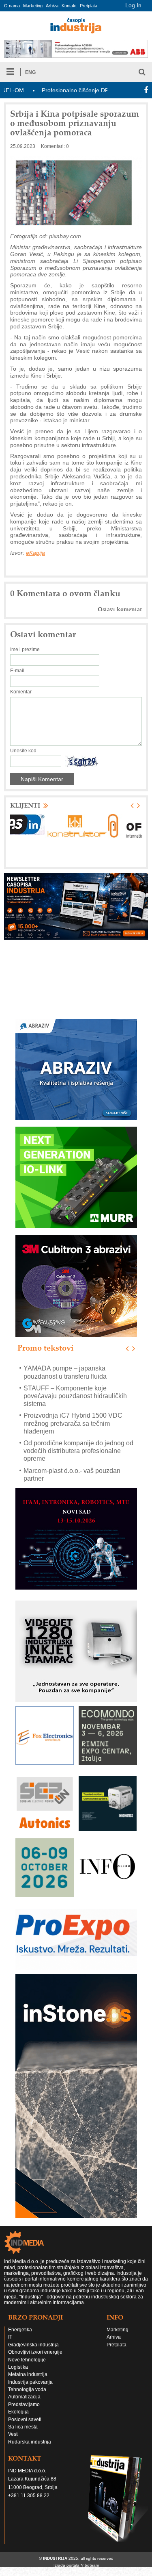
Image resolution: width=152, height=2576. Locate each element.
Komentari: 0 (55, 146)
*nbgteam (90, 2565)
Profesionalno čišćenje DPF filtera (54, 90)
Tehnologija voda (27, 2389)
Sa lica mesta (23, 2427)
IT (10, 2337)
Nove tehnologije (27, 2360)
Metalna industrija (28, 2374)
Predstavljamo (24, 2404)
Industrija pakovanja (30, 2382)
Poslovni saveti (25, 2420)
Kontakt (69, 6)
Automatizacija (24, 2397)
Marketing (33, 6)
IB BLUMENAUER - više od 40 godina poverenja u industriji (79, 1474)
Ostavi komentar (120, 609)
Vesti (13, 2434)
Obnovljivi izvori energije (35, 2352)
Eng (30, 72)
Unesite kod (23, 751)
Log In (133, 5)
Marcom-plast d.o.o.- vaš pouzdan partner (72, 1455)
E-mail (17, 671)
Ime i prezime (25, 649)
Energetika (20, 2330)
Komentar (21, 692)
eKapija (35, 553)
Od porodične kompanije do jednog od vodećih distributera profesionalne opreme (78, 1431)
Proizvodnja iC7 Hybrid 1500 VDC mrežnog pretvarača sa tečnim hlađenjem (73, 1404)
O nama (12, 6)
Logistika (18, 2367)
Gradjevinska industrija (33, 2345)
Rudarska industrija (30, 2442)
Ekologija (18, 2412)
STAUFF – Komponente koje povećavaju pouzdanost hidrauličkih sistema (75, 1376)
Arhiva (52, 6)
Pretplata (89, 6)
